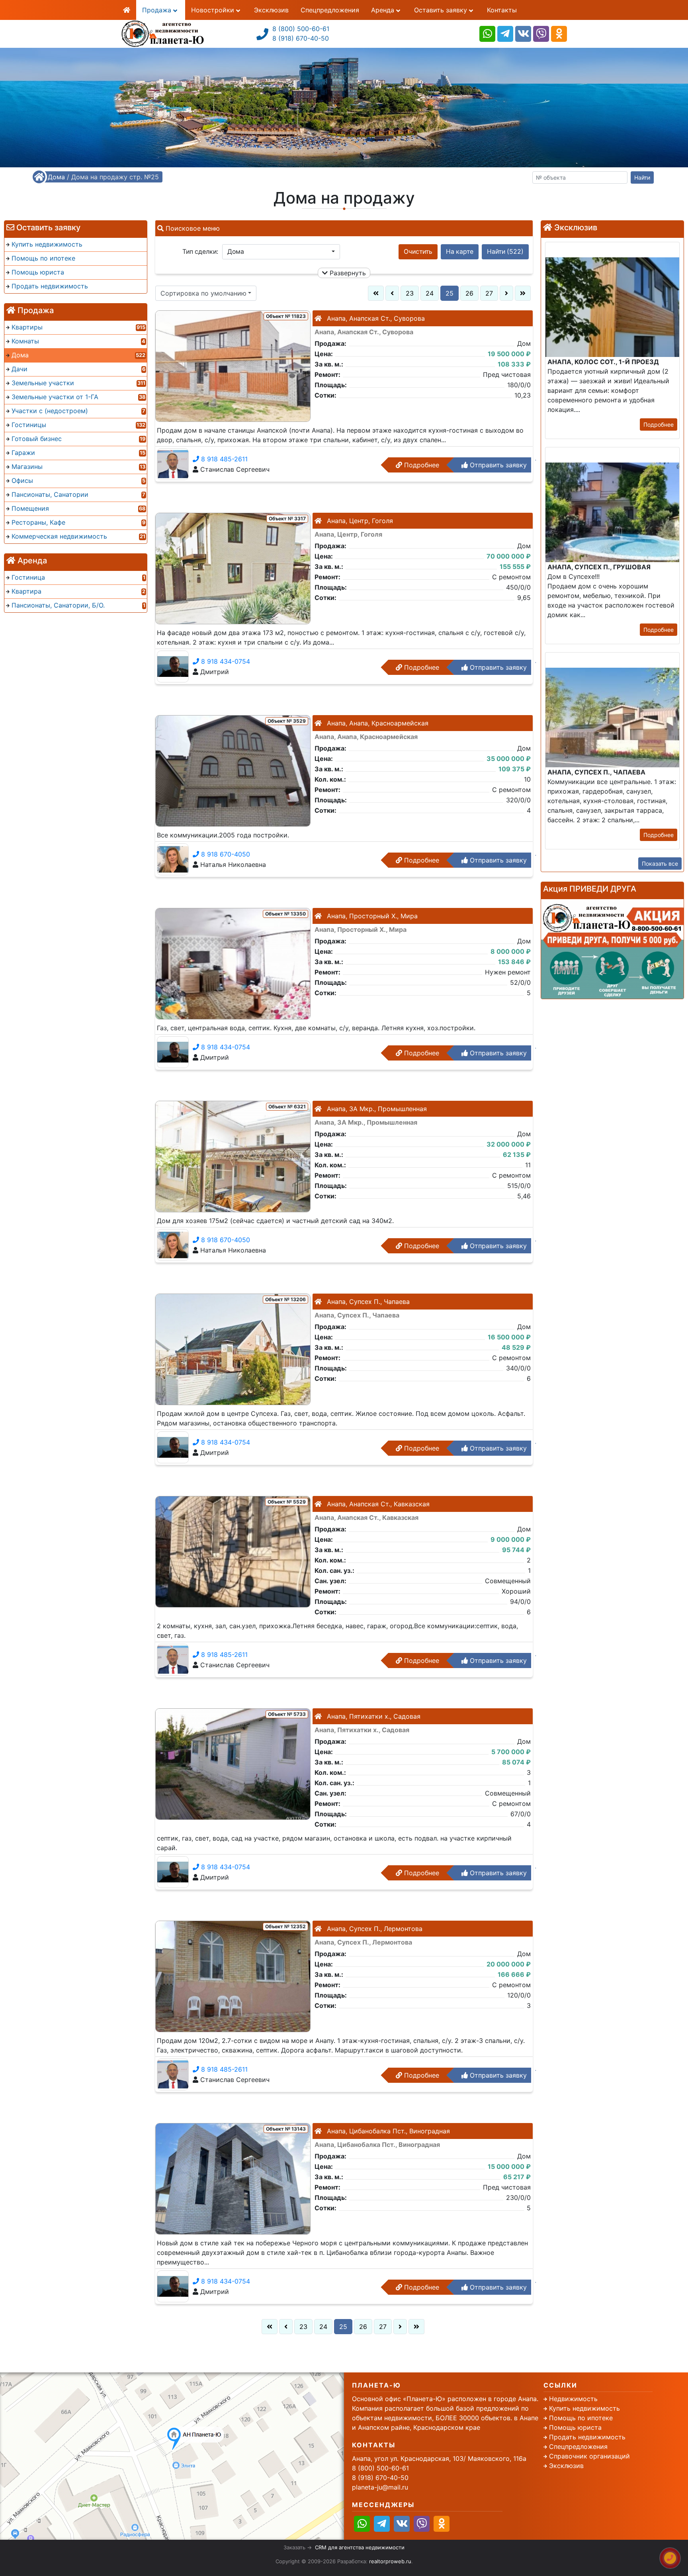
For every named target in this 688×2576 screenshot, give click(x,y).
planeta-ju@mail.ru (380, 2487)
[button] (281, 252)
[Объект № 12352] (233, 1976)
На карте (460, 252)
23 (410, 293)
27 (489, 293)
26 (469, 293)
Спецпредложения (330, 10)
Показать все (660, 864)
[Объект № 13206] (233, 1349)
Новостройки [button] (214, 10)
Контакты (502, 10)
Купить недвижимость (584, 2408)
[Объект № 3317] (233, 568)
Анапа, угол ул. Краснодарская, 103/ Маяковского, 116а (439, 2458)
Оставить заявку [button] (442, 10)
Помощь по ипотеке (581, 2418)
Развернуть (347, 273)
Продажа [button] (158, 10)
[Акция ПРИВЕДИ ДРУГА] (612, 949)
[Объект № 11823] (233, 365)
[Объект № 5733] (233, 1763)
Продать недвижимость (587, 2437)
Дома (56, 177)
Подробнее (421, 465)
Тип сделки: (200, 252)
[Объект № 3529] (233, 770)
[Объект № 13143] (233, 2178)
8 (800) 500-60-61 (301, 29)
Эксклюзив (271, 10)
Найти (642, 177)
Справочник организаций (589, 2456)
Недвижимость (573, 2399)
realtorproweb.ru (390, 2561)
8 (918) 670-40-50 (301, 38)
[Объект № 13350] (233, 963)
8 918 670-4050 (225, 854)
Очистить (418, 252)
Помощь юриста (575, 2427)
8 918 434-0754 (225, 661)
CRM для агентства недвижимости (360, 2547)
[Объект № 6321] (233, 1156)
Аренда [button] (384, 10)
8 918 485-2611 (223, 459)
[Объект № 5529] (233, 1551)
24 (430, 293)
